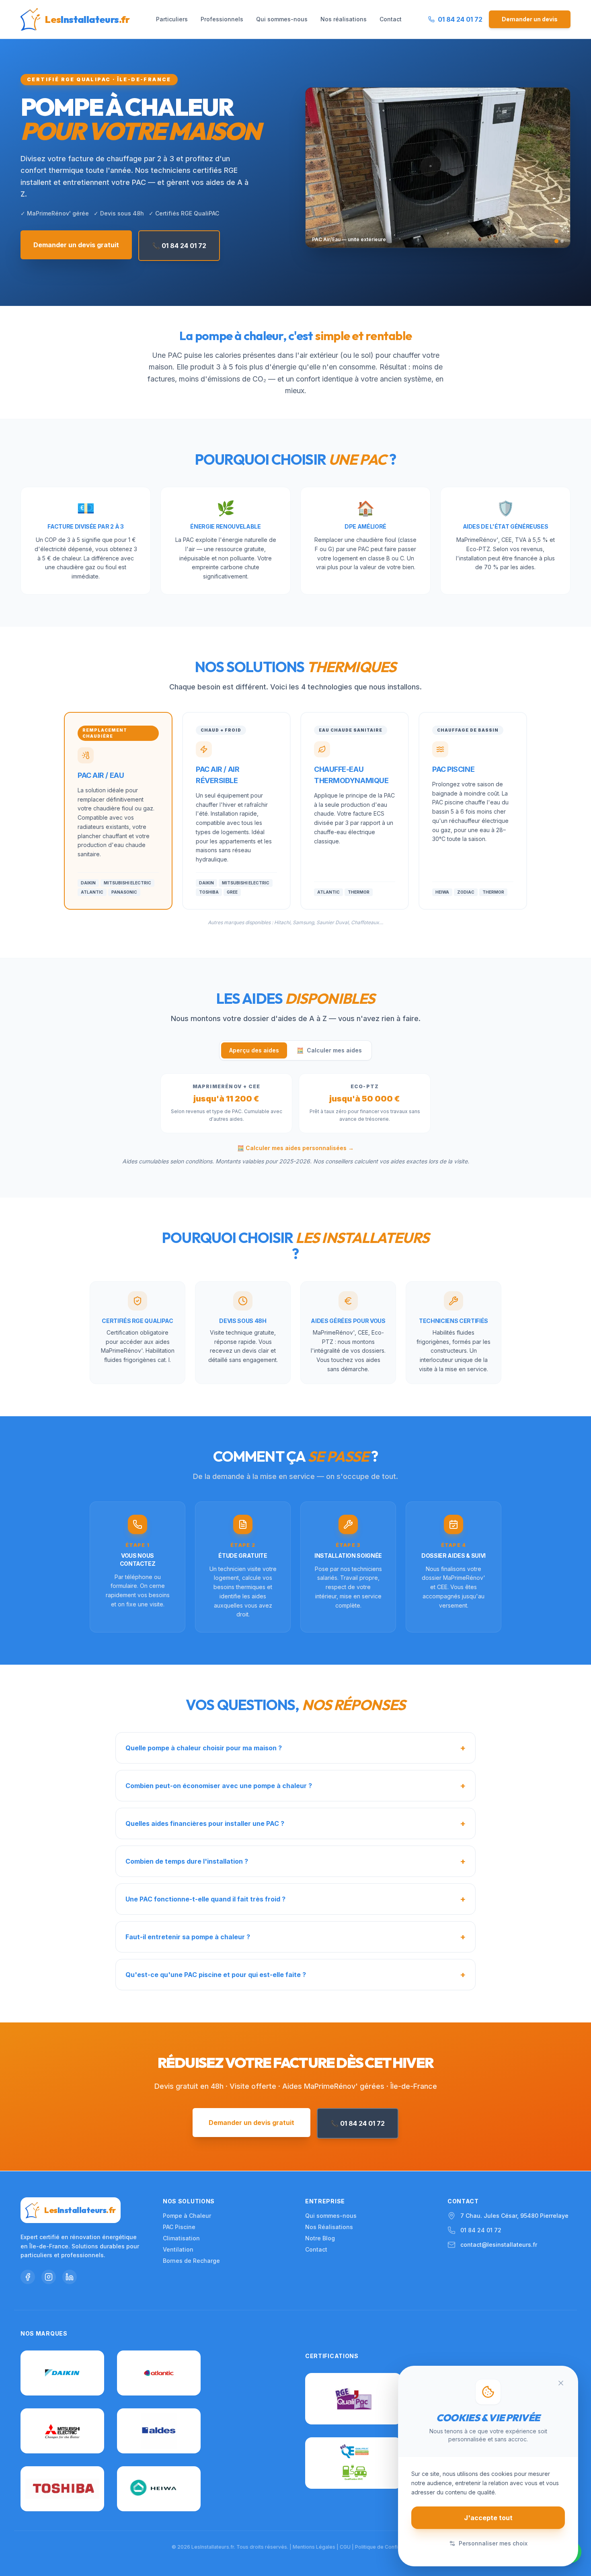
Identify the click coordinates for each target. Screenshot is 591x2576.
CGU (345, 2547)
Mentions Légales (314, 2547)
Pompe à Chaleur (187, 2216)
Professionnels (222, 19)
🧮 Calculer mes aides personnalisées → (295, 1148)
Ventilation (178, 2249)
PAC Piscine (179, 2227)
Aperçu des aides (254, 1050)
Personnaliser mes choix (493, 2543)
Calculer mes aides (329, 1050)
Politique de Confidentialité (387, 2547)
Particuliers (172, 19)
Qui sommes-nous (282, 19)
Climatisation (181, 2238)
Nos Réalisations (329, 2227)
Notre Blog (320, 2238)
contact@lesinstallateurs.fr (499, 2245)
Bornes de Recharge (191, 2261)
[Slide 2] (562, 241)
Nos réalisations (344, 19)
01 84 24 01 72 (481, 2230)
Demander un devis (530, 19)
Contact (391, 19)
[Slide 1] (556, 241)
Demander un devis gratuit (76, 245)
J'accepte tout (488, 2518)
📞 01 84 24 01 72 (179, 246)
